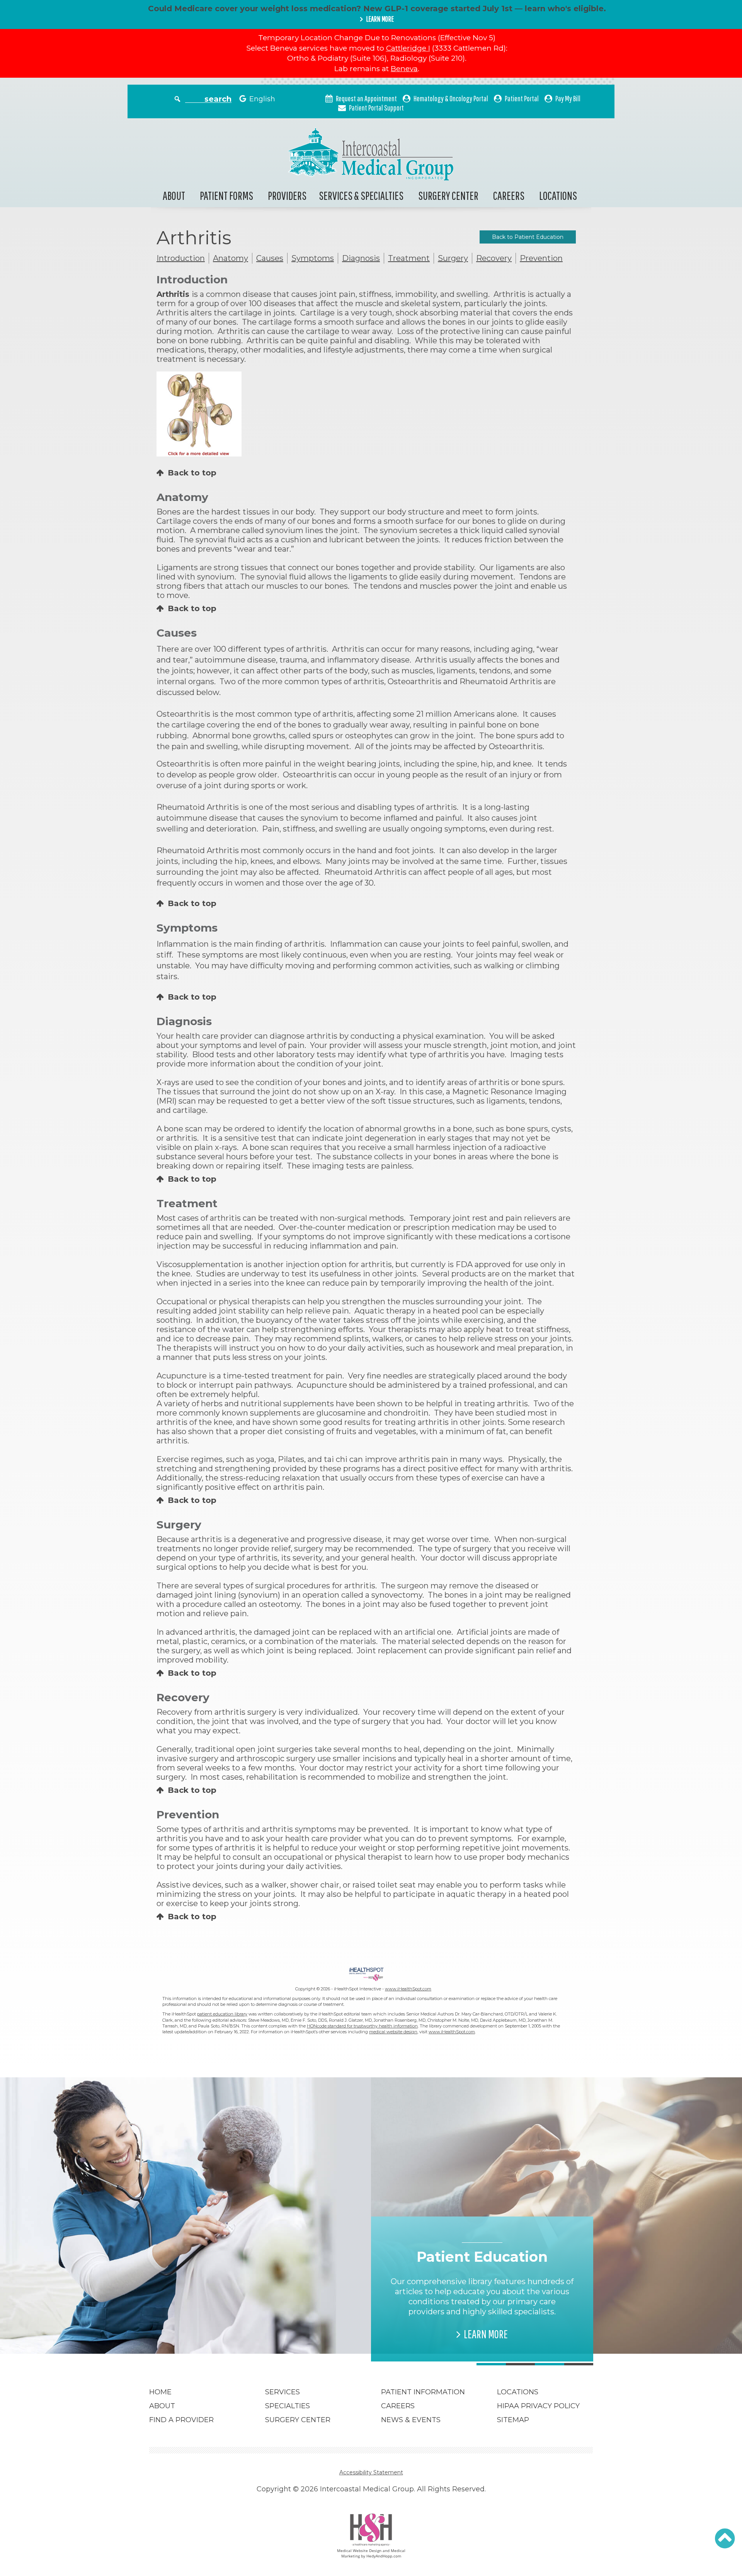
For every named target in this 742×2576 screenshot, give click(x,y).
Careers (509, 195)
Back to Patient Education (528, 237)
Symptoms (313, 258)
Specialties (288, 2406)
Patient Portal (522, 98)
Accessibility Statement (371, 2472)
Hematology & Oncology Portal (451, 98)
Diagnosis (361, 258)
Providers (287, 195)
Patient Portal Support (376, 108)
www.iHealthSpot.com (408, 1989)
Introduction (181, 258)
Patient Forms (226, 195)
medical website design (393, 2032)
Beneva (404, 69)
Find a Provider (181, 2420)
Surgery (453, 258)
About (174, 195)
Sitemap (513, 2420)
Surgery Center (448, 195)
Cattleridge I (408, 48)
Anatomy (231, 258)
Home (160, 2392)
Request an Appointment (366, 98)
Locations (558, 195)
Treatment (409, 258)
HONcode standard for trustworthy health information (362, 2026)
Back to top (192, 473)
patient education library (222, 2014)
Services (283, 2392)
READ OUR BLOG (264, 2324)
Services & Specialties (361, 195)
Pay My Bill (568, 98)
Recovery (494, 258)
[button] (725, 2539)
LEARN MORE (380, 19)
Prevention (541, 258)
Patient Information (423, 2392)
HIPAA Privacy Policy (538, 2406)
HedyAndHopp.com (384, 2556)
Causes (270, 258)
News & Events (411, 2420)
